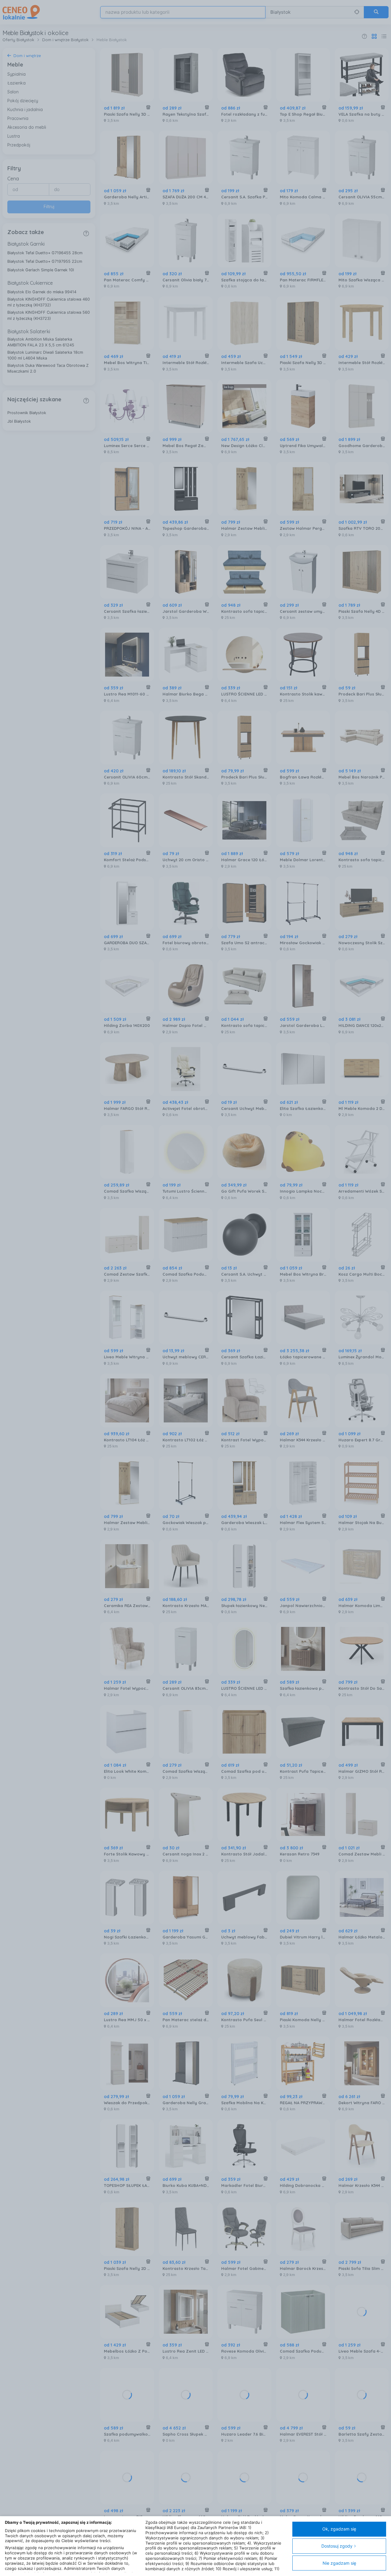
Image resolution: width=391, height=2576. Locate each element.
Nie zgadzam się (339, 2563)
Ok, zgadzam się (339, 2529)
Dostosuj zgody (337, 2546)
